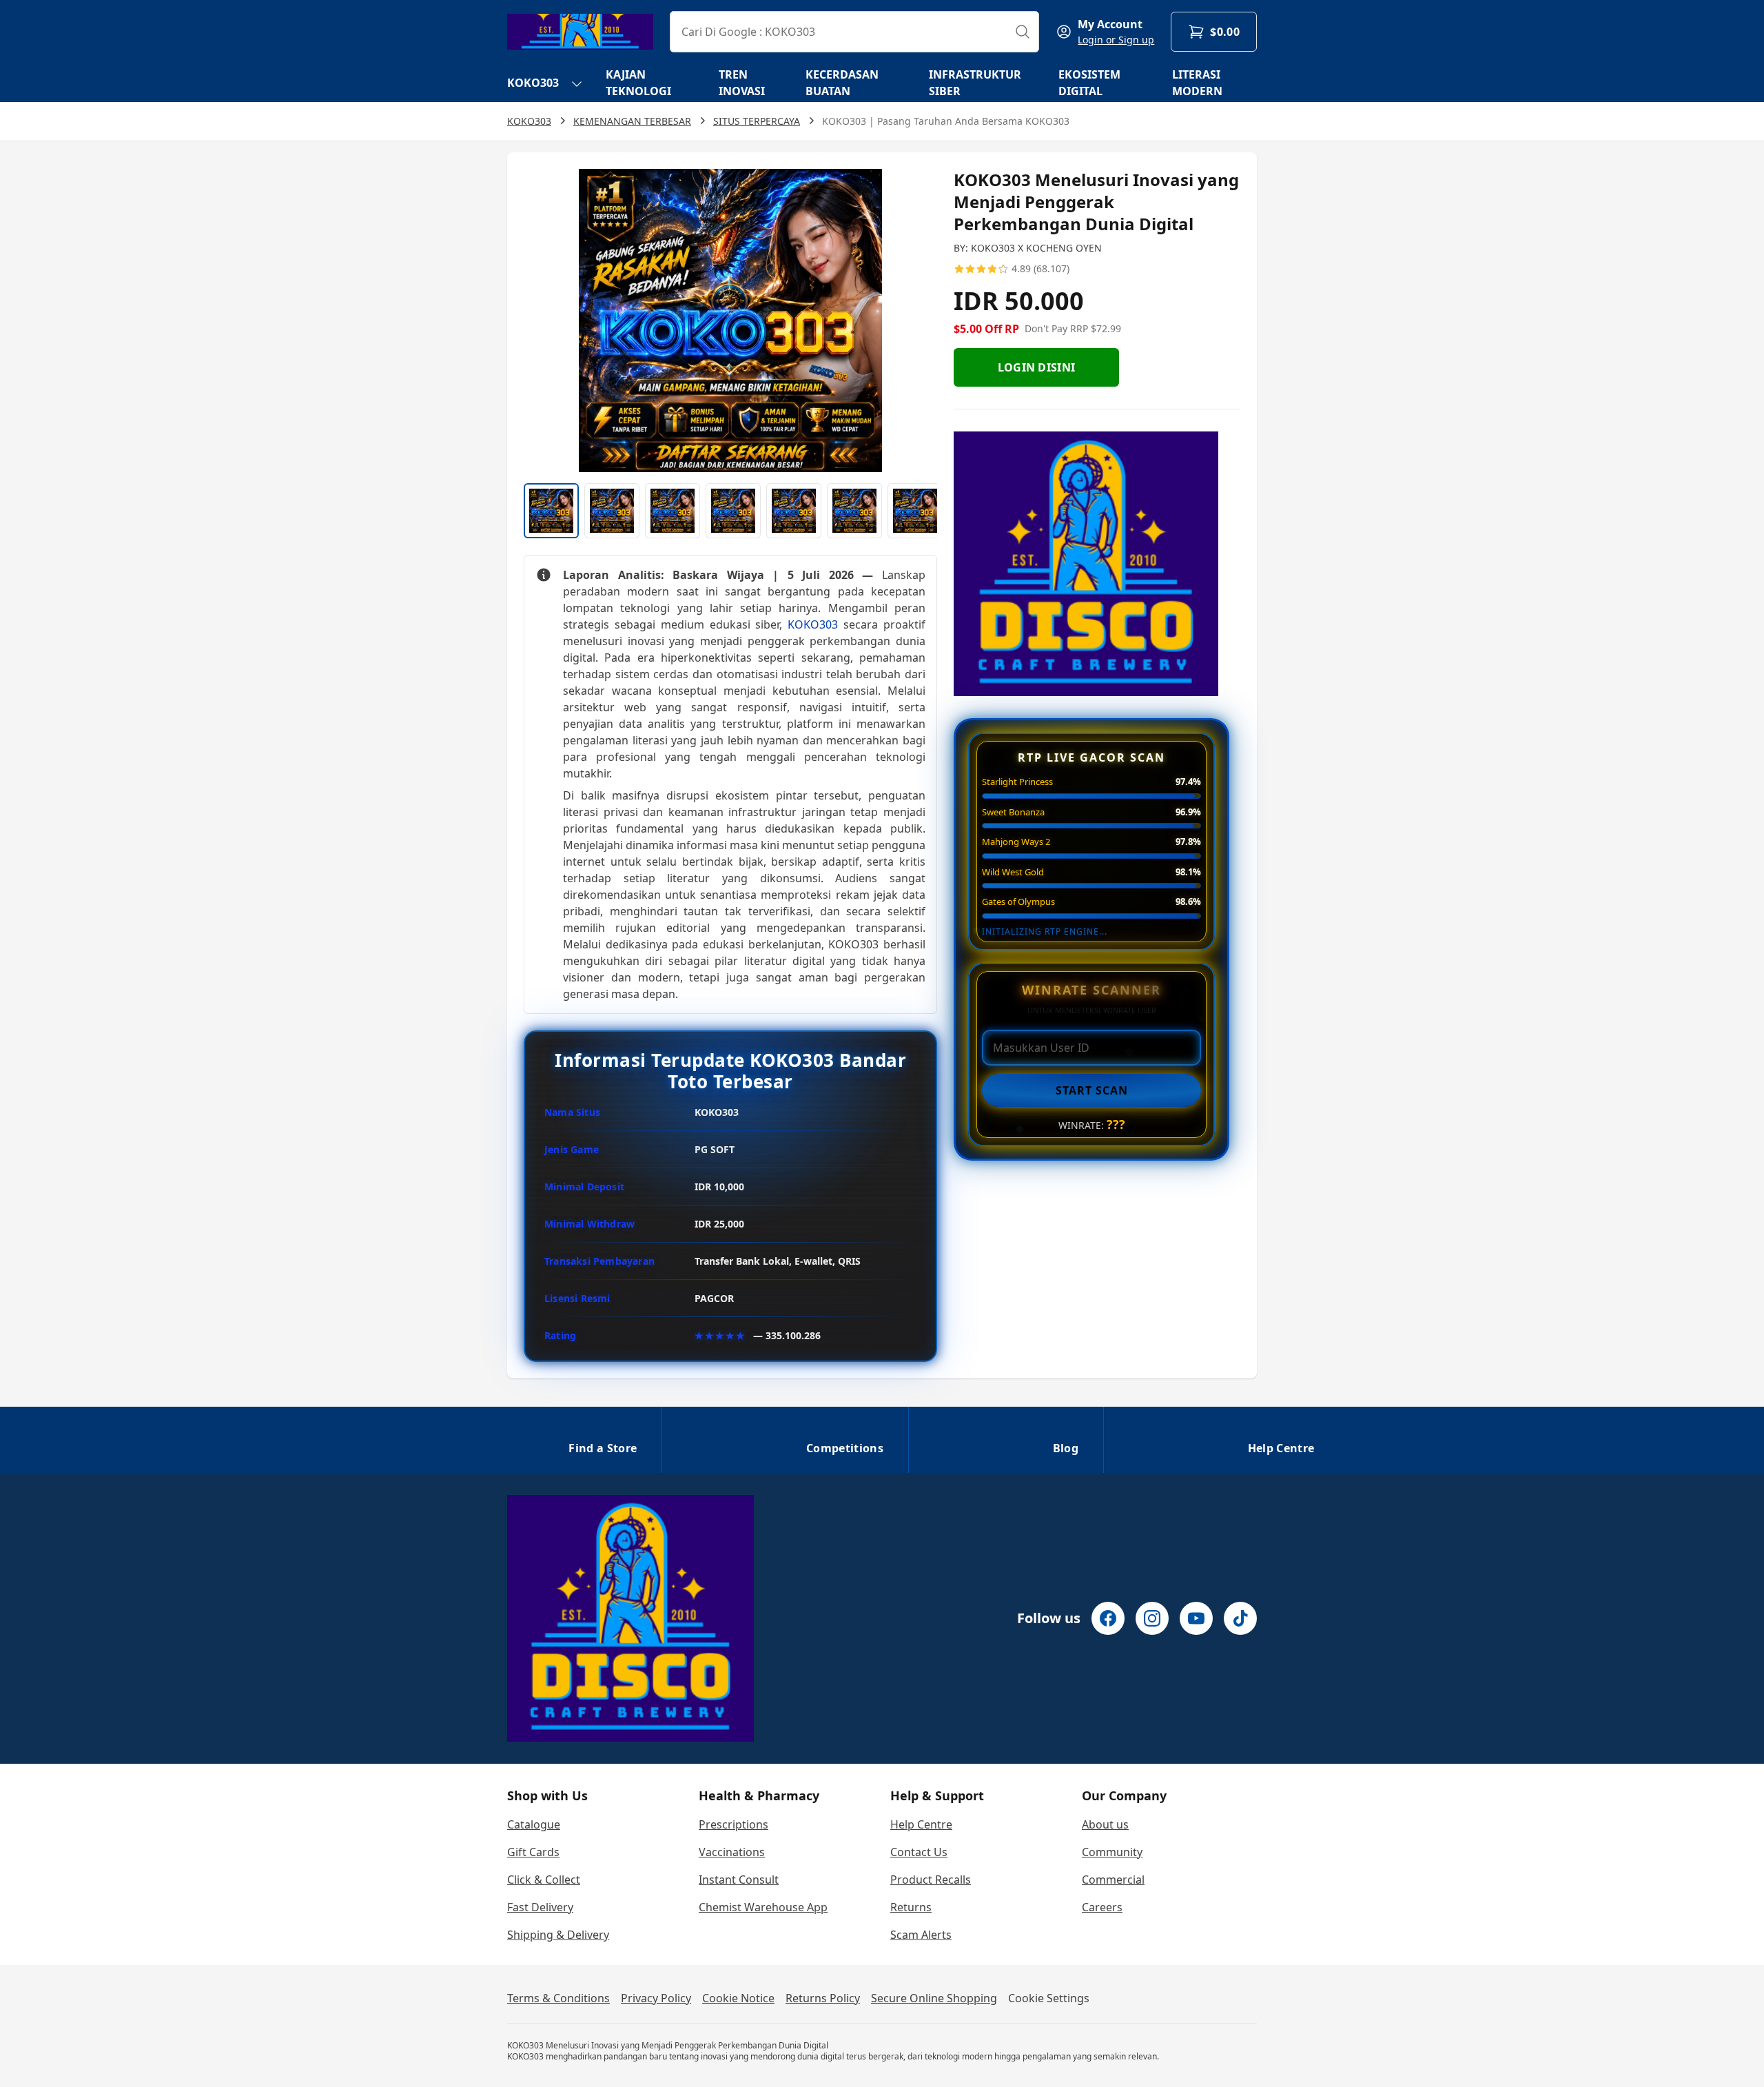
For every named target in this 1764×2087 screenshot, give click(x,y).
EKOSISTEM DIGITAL (1089, 83)
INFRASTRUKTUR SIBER (975, 83)
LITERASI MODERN (1197, 83)
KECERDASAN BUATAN (842, 83)
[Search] (1023, 32)
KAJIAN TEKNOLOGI (638, 83)
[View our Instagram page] (1152, 1618)
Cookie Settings (1049, 1998)
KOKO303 (533, 83)
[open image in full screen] (730, 320)
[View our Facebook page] (1108, 1618)
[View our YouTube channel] (1196, 1618)
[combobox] (854, 32)
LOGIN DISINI (1037, 367)
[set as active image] (551, 511)
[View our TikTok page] (1240, 1618)
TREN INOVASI (742, 83)
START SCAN (1092, 1090)
